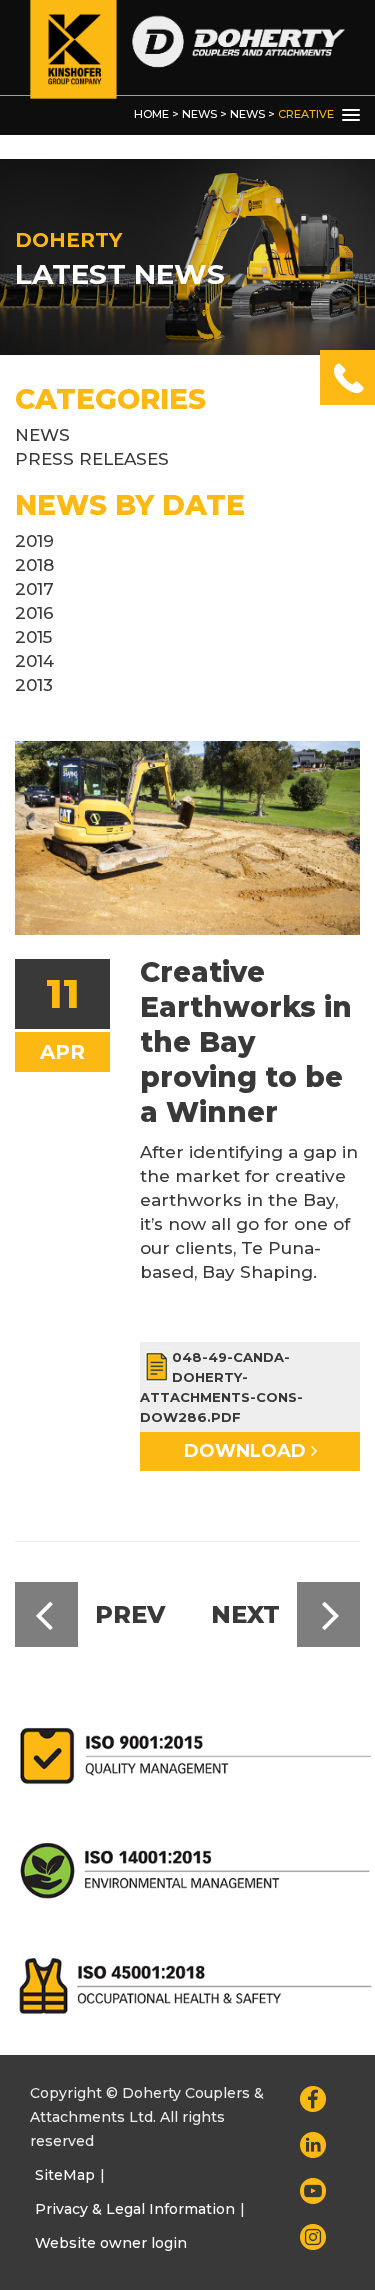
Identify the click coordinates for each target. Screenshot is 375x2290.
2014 (34, 661)
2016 (34, 613)
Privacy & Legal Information (135, 2209)
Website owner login (111, 2243)
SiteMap (65, 2175)
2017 (34, 589)
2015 (33, 637)
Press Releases (92, 459)
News (199, 114)
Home (151, 114)
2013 (34, 685)
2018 (34, 565)
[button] (351, 116)
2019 (34, 541)
